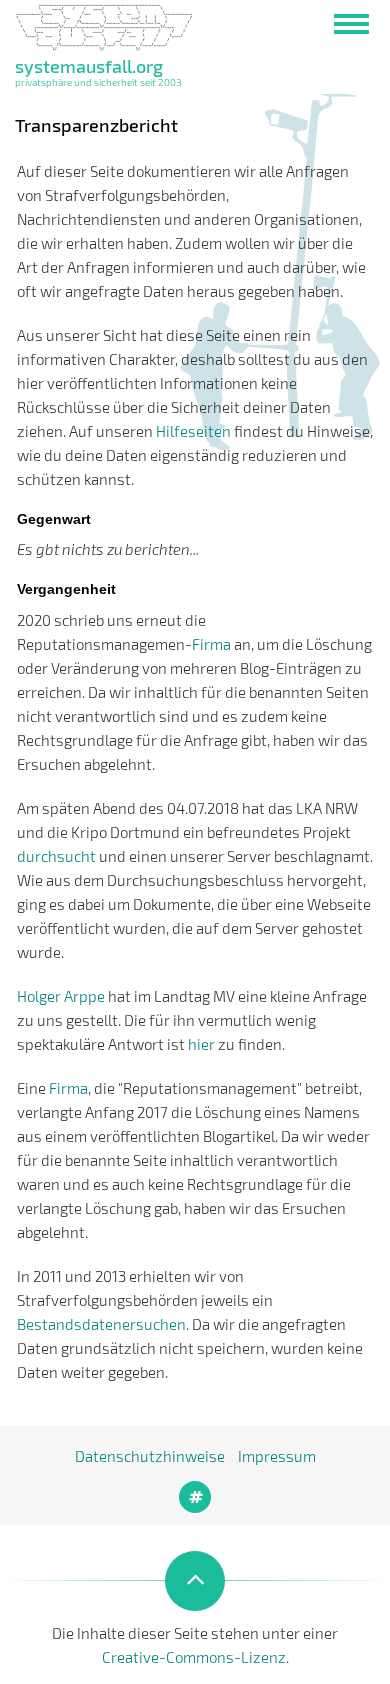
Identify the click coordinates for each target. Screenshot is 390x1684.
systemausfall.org (89, 66)
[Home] (104, 26)
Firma (211, 644)
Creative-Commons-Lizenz (194, 1657)
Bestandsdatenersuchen (101, 1324)
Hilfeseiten (193, 431)
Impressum (277, 1456)
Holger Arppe (61, 996)
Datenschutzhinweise (150, 1456)
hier (201, 1044)
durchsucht (56, 856)
